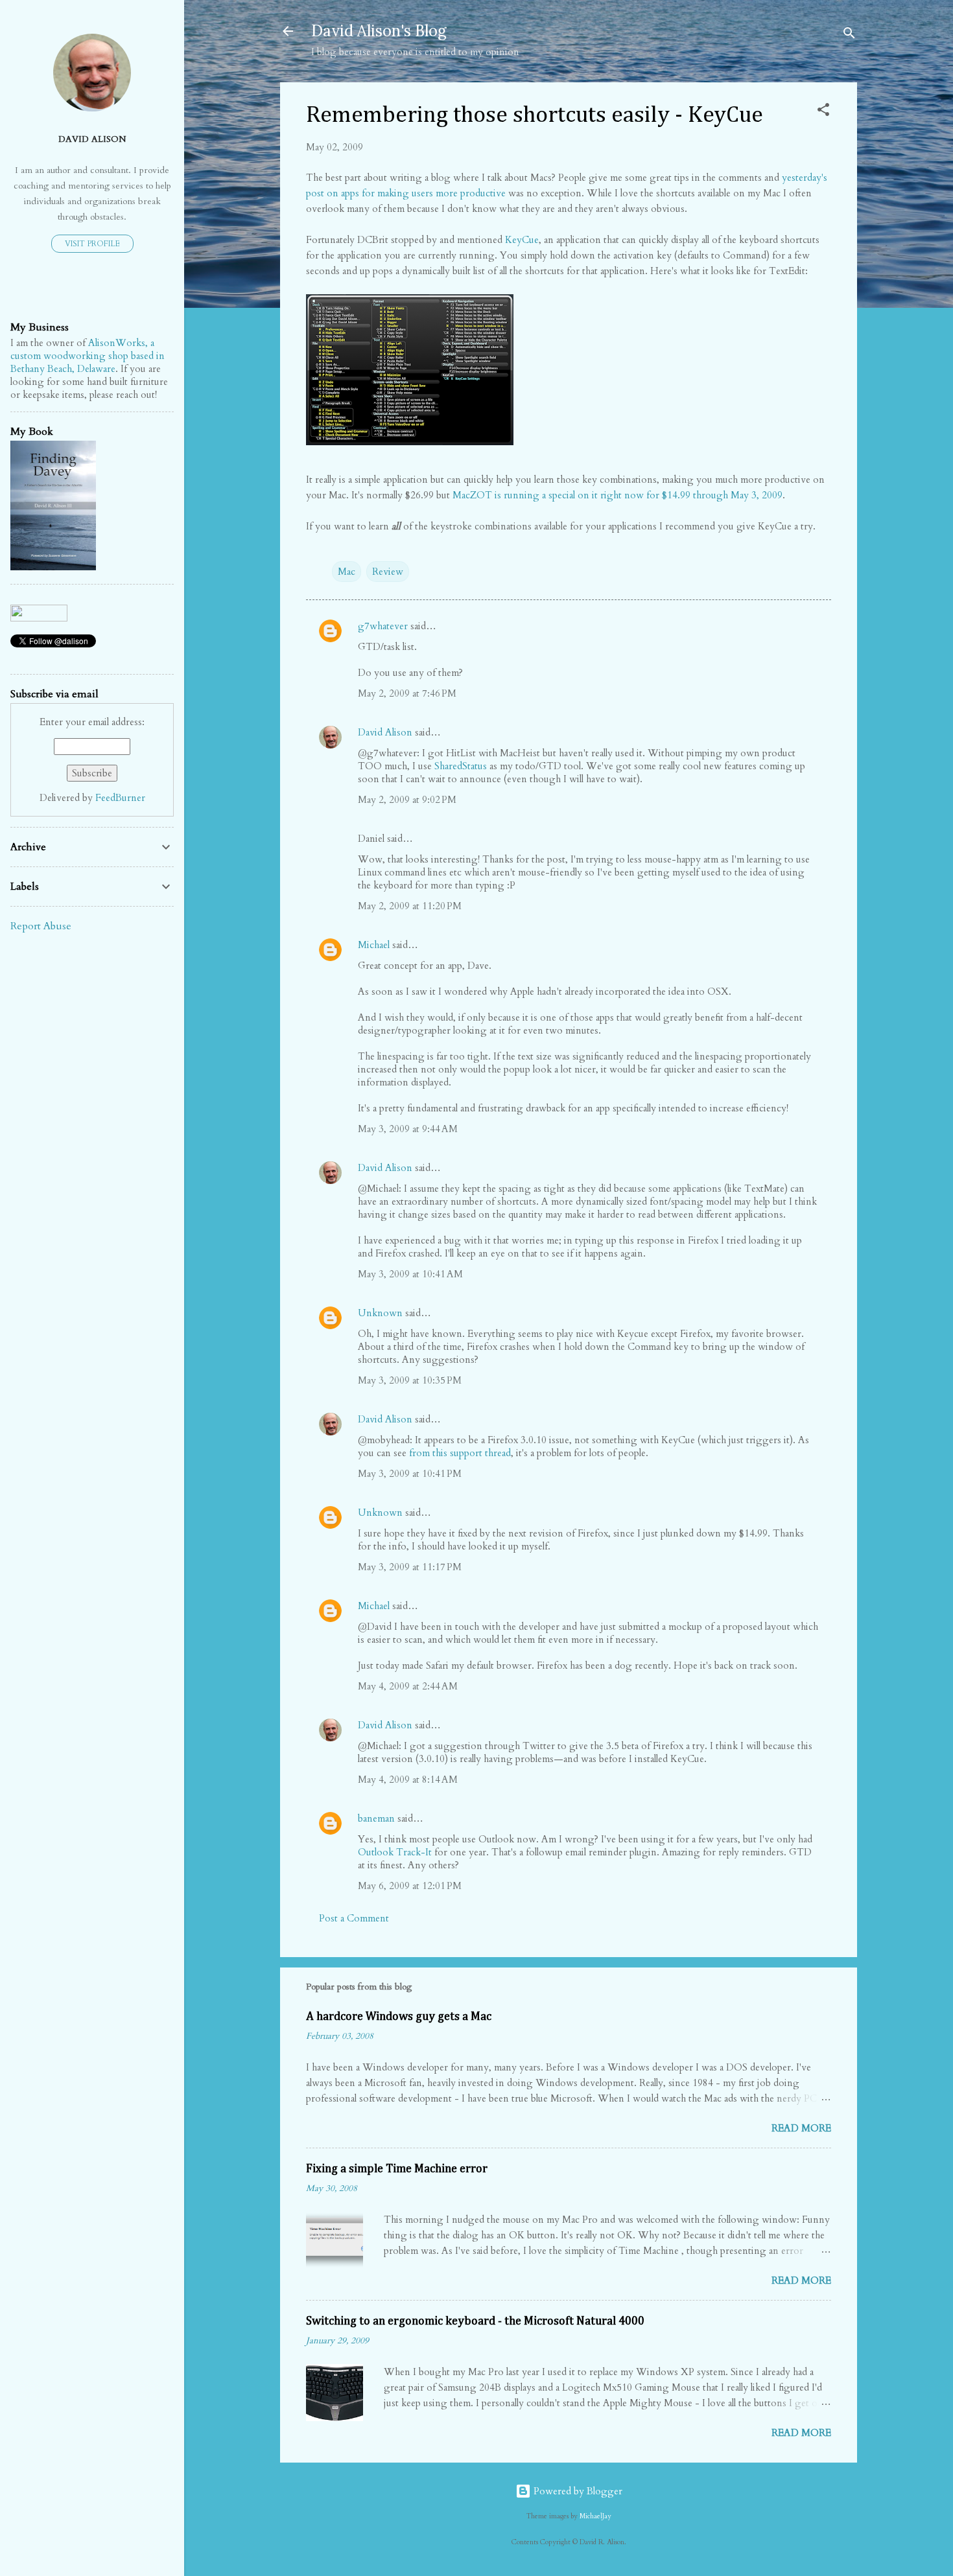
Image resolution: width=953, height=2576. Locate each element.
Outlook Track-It (395, 1852)
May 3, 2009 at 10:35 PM (410, 1380)
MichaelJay (595, 2516)
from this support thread (460, 1453)
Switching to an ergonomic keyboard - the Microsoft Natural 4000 (475, 2321)
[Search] (849, 35)
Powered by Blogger (577, 2491)
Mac (347, 572)
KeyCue (522, 240)
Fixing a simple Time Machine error (397, 2169)
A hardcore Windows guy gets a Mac (399, 2017)
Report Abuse (41, 926)
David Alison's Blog (379, 31)
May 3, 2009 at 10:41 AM (410, 1274)
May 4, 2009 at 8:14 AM (408, 1780)
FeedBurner (120, 798)
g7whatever (383, 626)
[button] (823, 112)
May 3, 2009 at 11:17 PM (410, 1567)
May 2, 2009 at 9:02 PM (407, 800)
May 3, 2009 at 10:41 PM (410, 1474)
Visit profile (92, 244)
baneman (376, 1818)
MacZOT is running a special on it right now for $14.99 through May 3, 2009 (618, 495)
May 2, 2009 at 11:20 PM (410, 906)
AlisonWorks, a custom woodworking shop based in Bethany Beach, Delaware (88, 356)
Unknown (380, 1313)
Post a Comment (354, 1918)
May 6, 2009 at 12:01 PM (410, 1886)
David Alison (385, 732)
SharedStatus (461, 766)
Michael (374, 945)
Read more (801, 2128)
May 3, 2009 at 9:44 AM (408, 1129)
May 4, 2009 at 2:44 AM (408, 1686)
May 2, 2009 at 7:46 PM (407, 693)
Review (388, 572)
